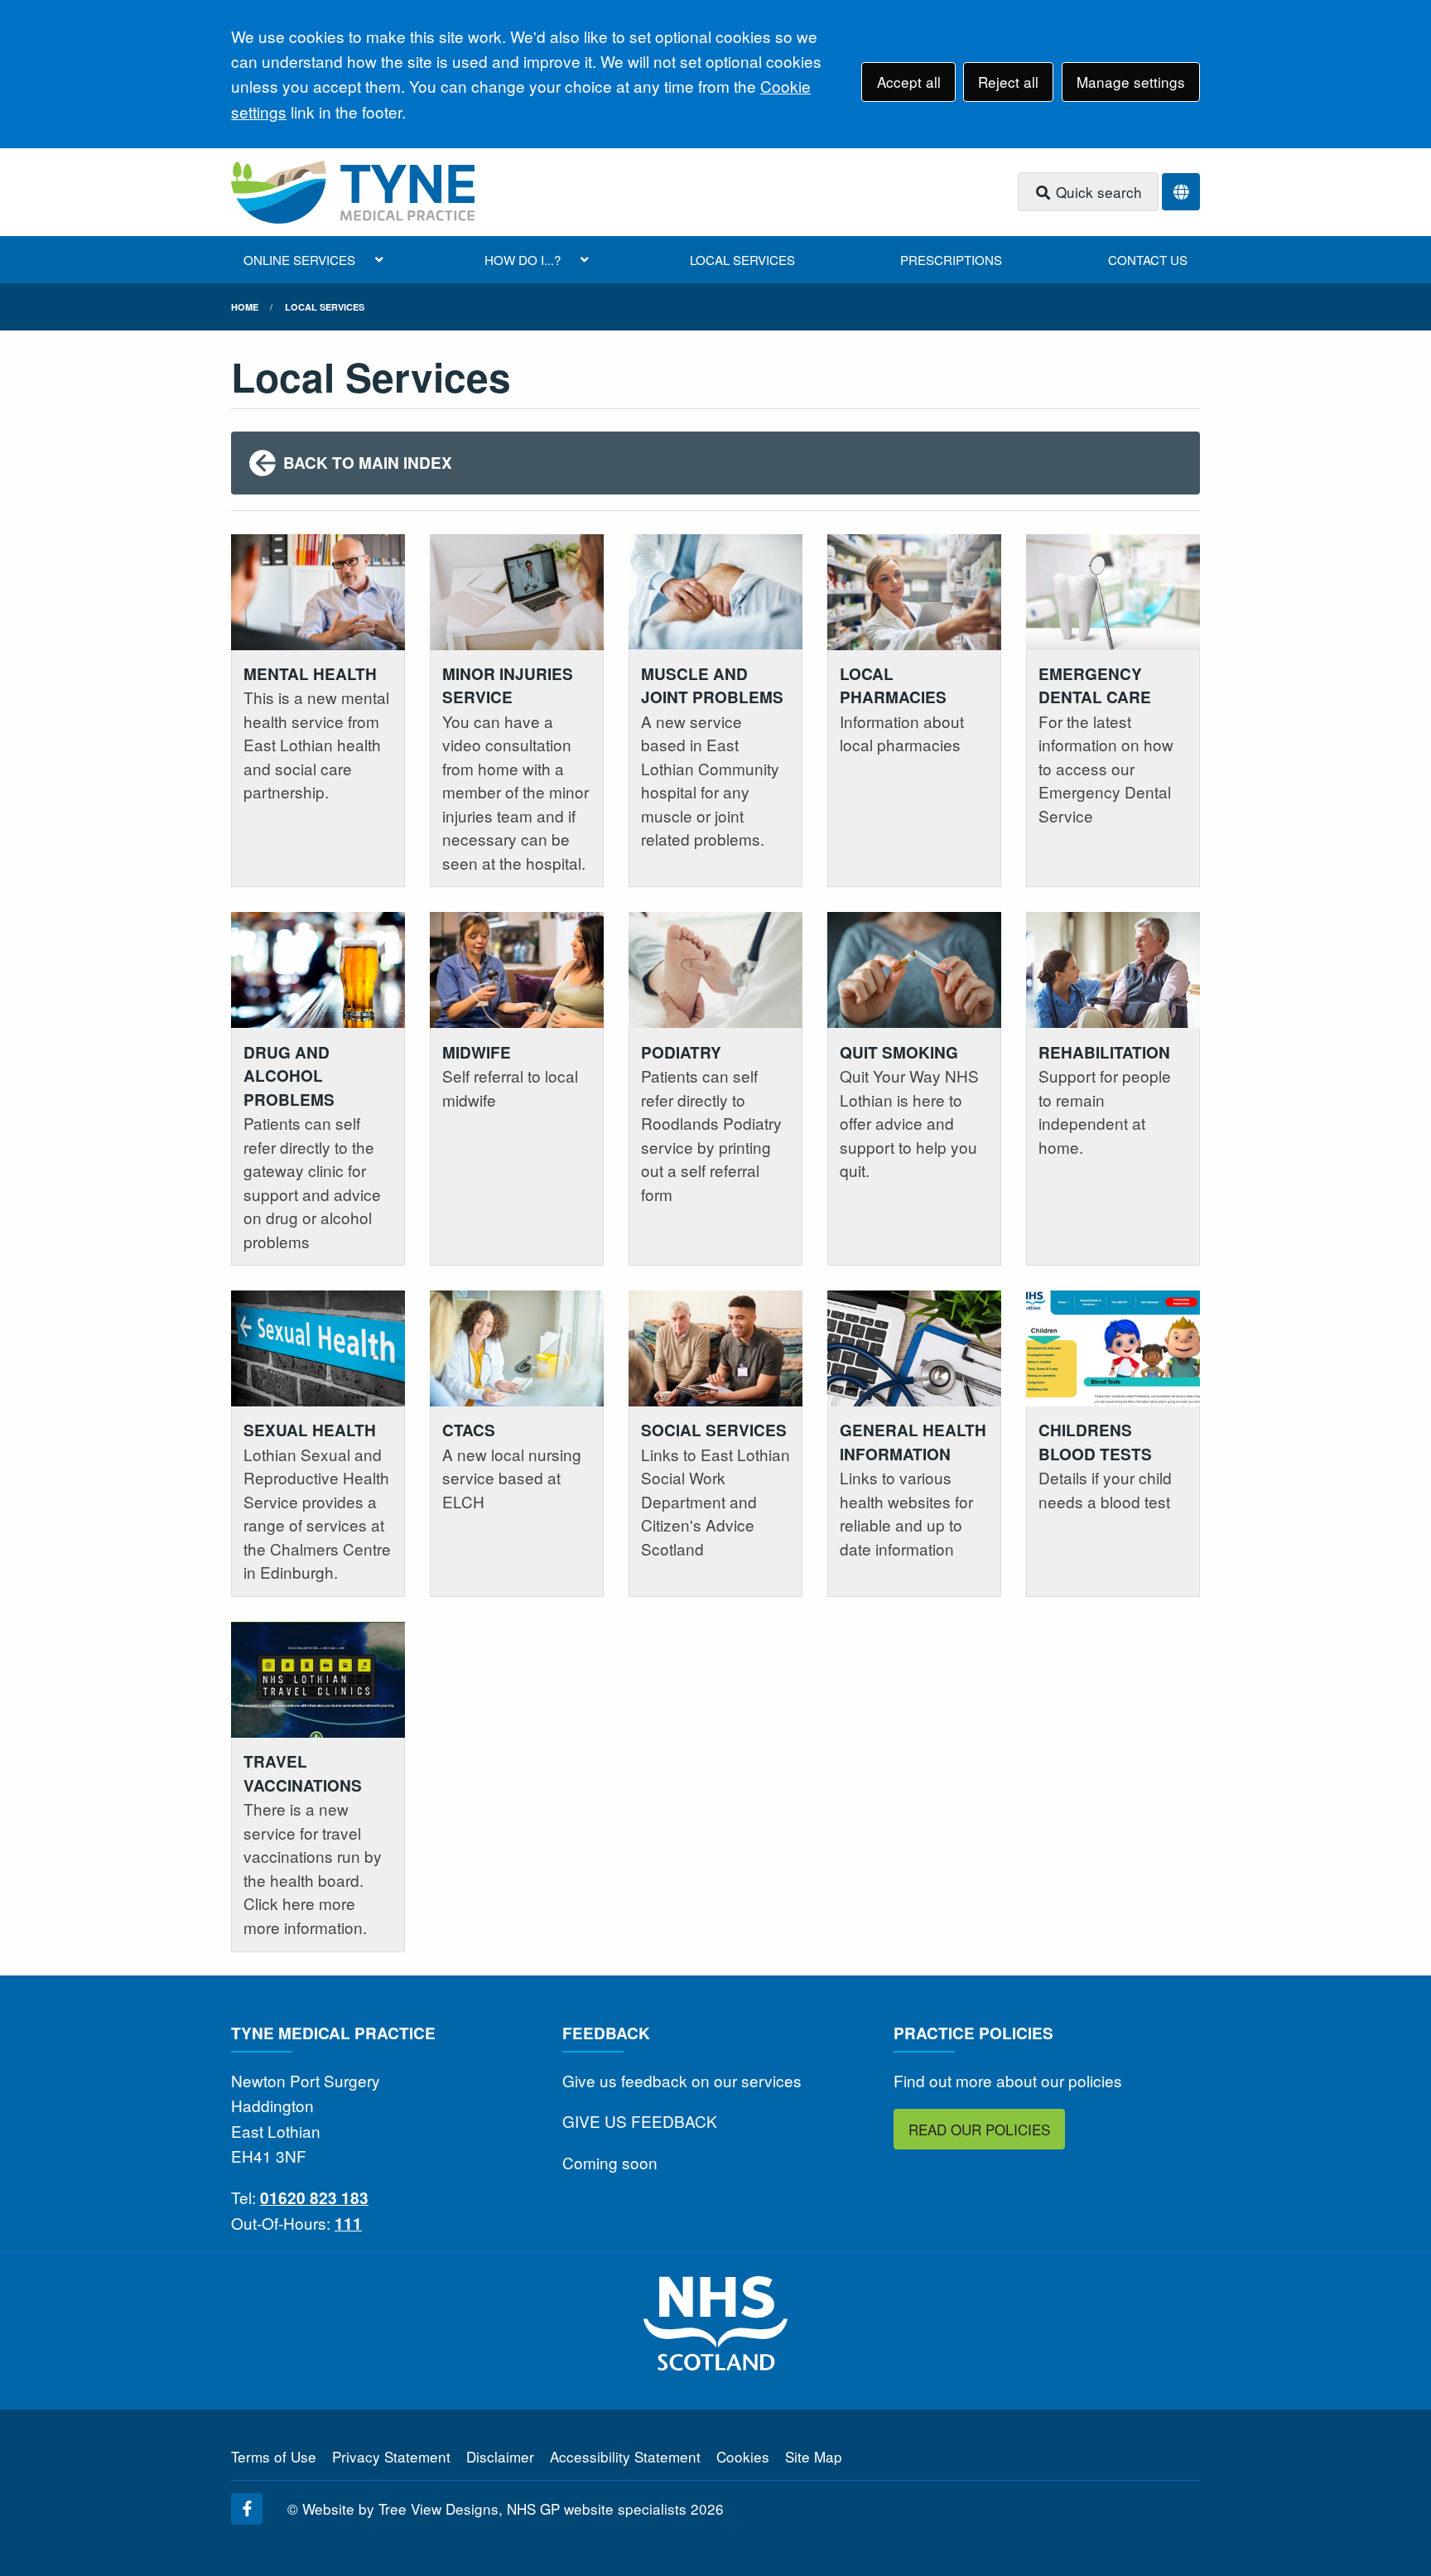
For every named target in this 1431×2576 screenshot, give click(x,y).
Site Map (814, 2456)
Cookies (743, 2456)
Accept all (909, 82)
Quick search (1097, 192)
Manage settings (1131, 82)
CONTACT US (1148, 260)
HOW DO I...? (523, 260)
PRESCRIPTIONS (951, 260)
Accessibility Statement (625, 2456)
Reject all (1008, 82)
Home (245, 307)
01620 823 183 (314, 2198)
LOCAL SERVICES (742, 260)
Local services (325, 307)
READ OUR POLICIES (979, 2129)
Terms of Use (274, 2456)
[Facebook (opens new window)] (247, 2509)
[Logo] (353, 192)
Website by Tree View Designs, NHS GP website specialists (494, 2508)
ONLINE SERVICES (299, 260)
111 (348, 2224)
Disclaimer (500, 2456)
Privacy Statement (391, 2456)
